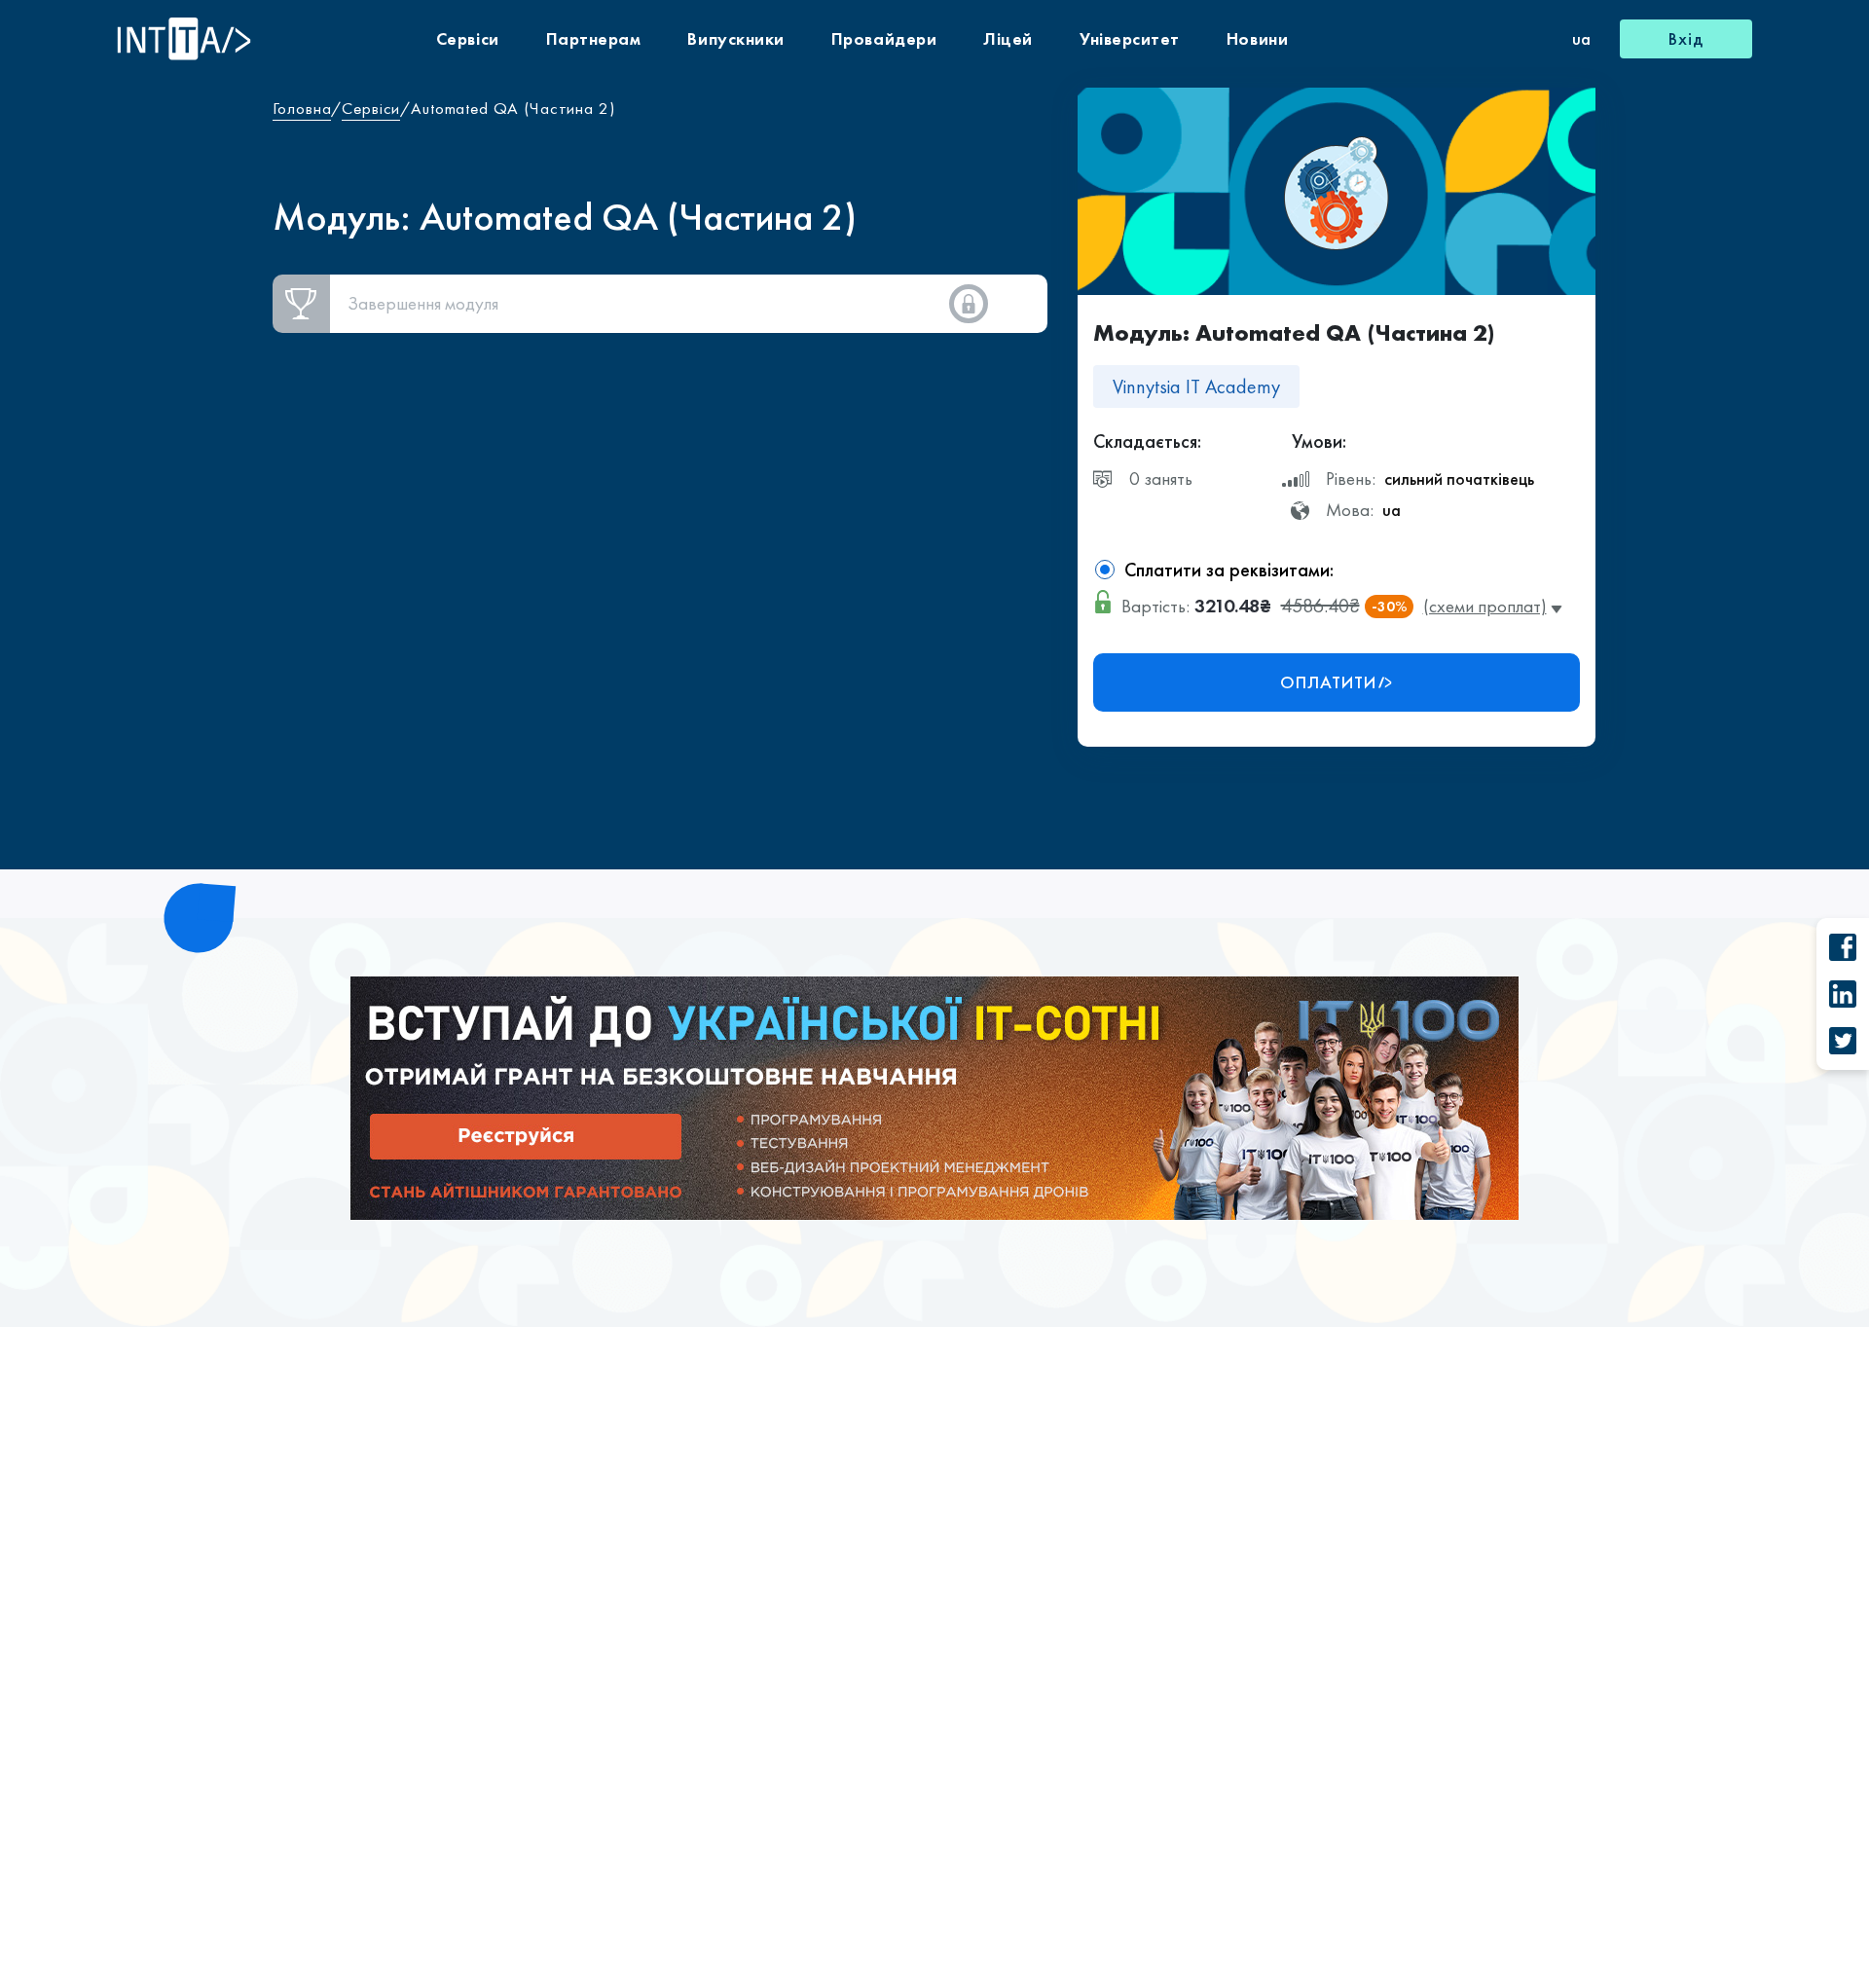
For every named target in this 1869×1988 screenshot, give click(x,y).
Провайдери (884, 38)
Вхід (1686, 38)
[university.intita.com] (934, 1096)
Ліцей (1008, 38)
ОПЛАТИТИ (1328, 682)
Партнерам (594, 38)
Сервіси (468, 38)
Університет (1130, 38)
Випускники (735, 38)
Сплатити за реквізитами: (1229, 570)
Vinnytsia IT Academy (1196, 387)
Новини (1257, 38)
